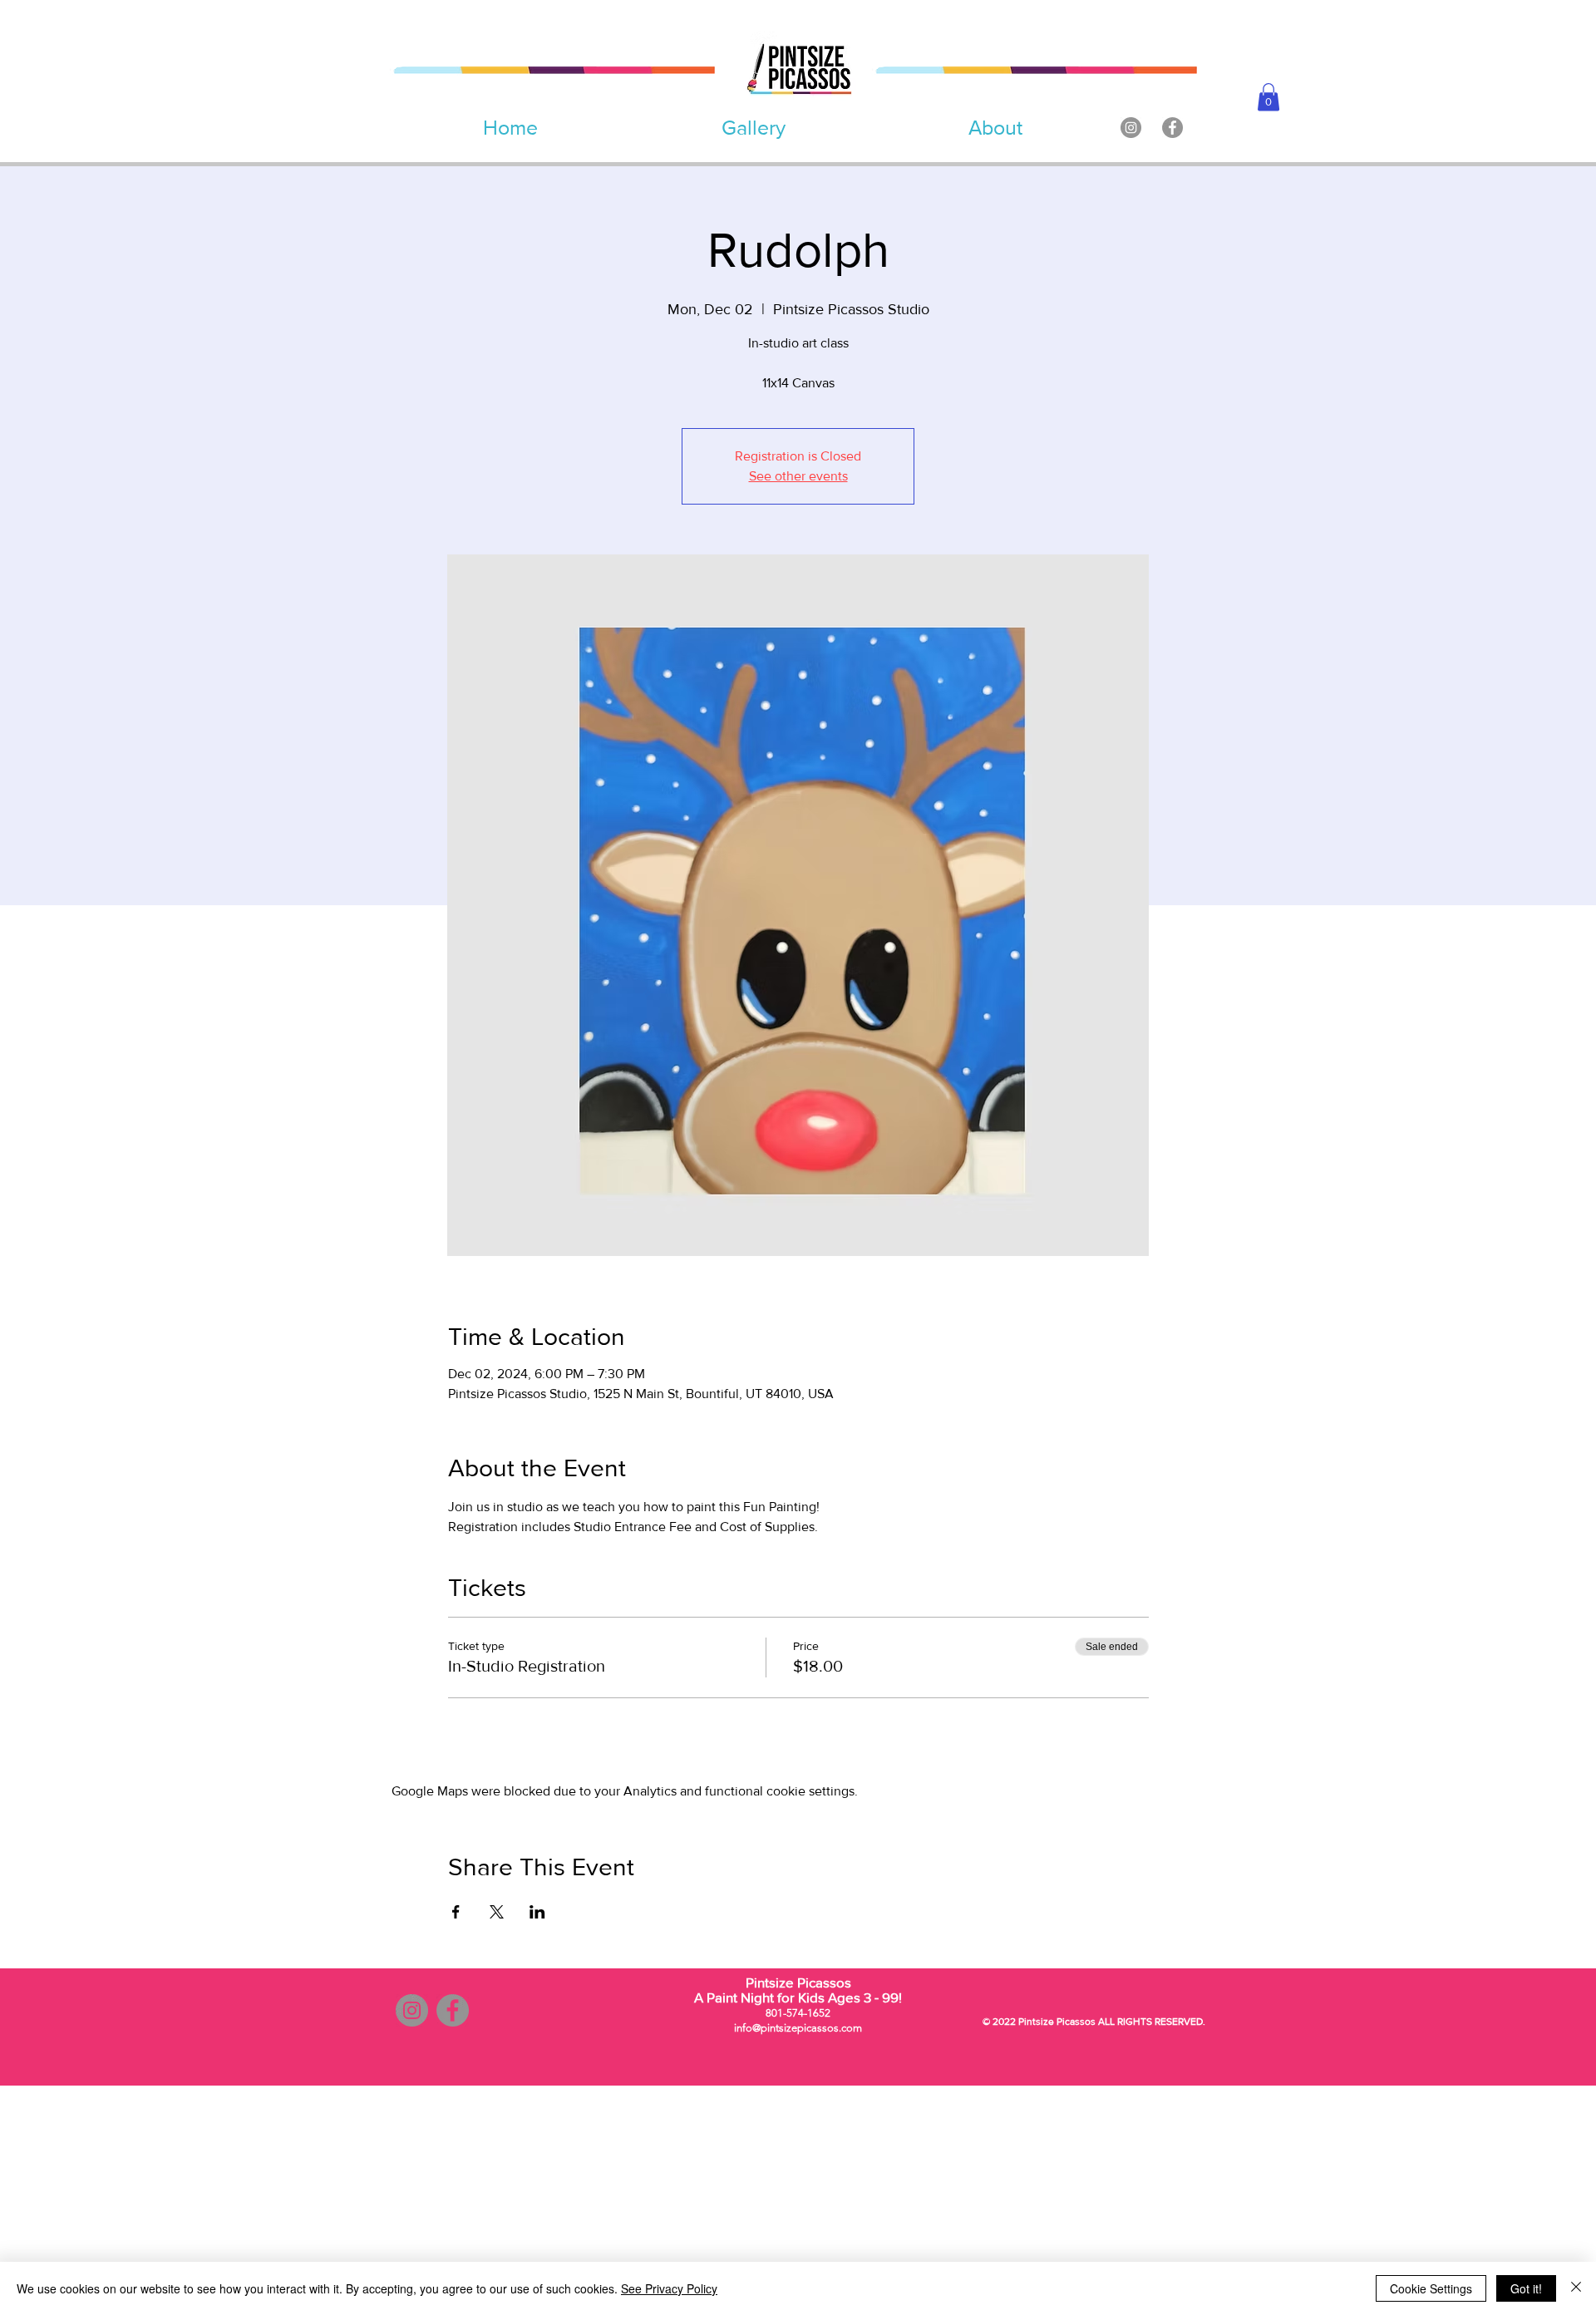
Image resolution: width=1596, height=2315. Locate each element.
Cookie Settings (1431, 2288)
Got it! (1526, 2288)
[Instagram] (1131, 128)
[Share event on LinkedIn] (537, 1912)
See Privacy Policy (669, 2288)
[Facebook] (1172, 128)
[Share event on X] (497, 1912)
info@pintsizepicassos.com (798, 2028)
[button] (1268, 97)
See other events (798, 476)
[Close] (1576, 2288)
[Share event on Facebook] (456, 1912)
